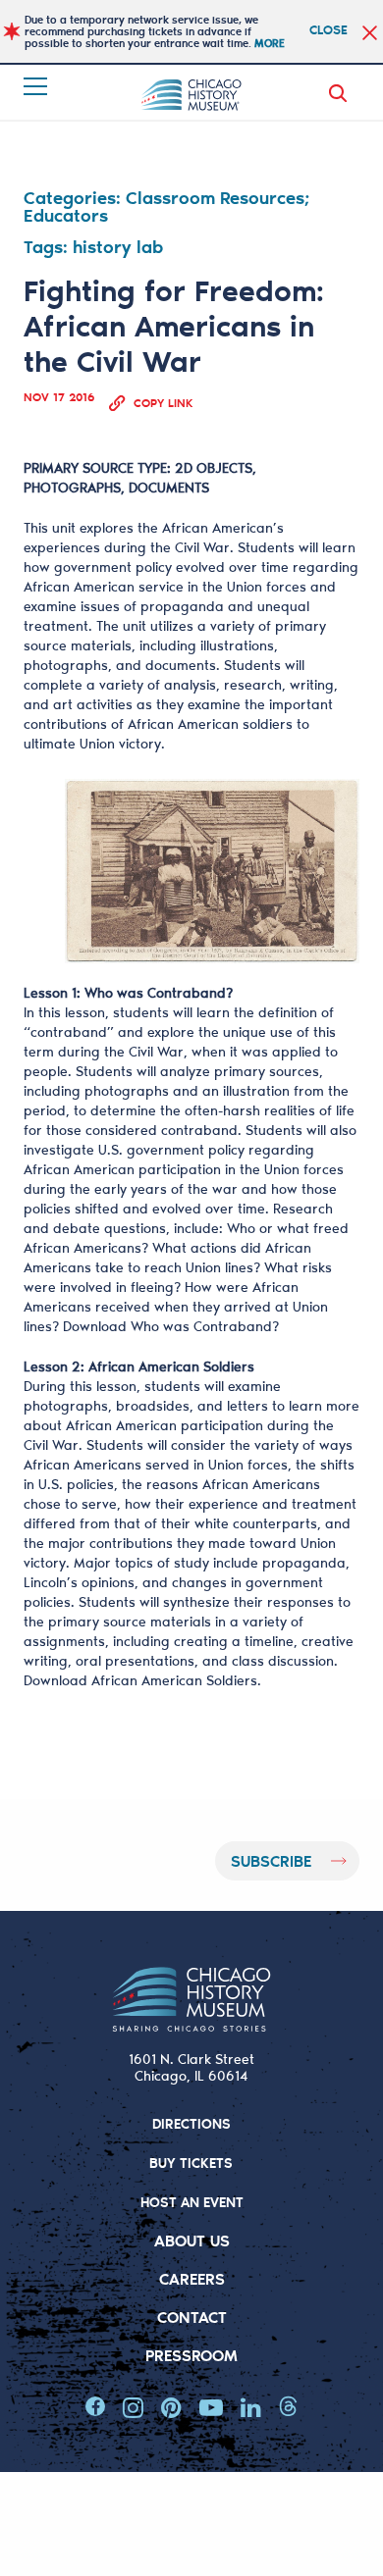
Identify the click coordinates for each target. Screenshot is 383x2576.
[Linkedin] (251, 2407)
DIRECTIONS (191, 2123)
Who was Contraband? (205, 1326)
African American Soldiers (174, 1680)
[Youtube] (211, 2407)
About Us (192, 2240)
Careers (192, 2278)
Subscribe (271, 1860)
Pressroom (191, 2355)
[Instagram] (133, 2407)
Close (328, 29)
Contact (192, 2317)
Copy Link (163, 403)
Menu (37, 86)
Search (342, 93)
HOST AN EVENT (192, 2202)
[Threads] (288, 2407)
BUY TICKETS (191, 2163)
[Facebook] (95, 2407)
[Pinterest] (171, 2407)
